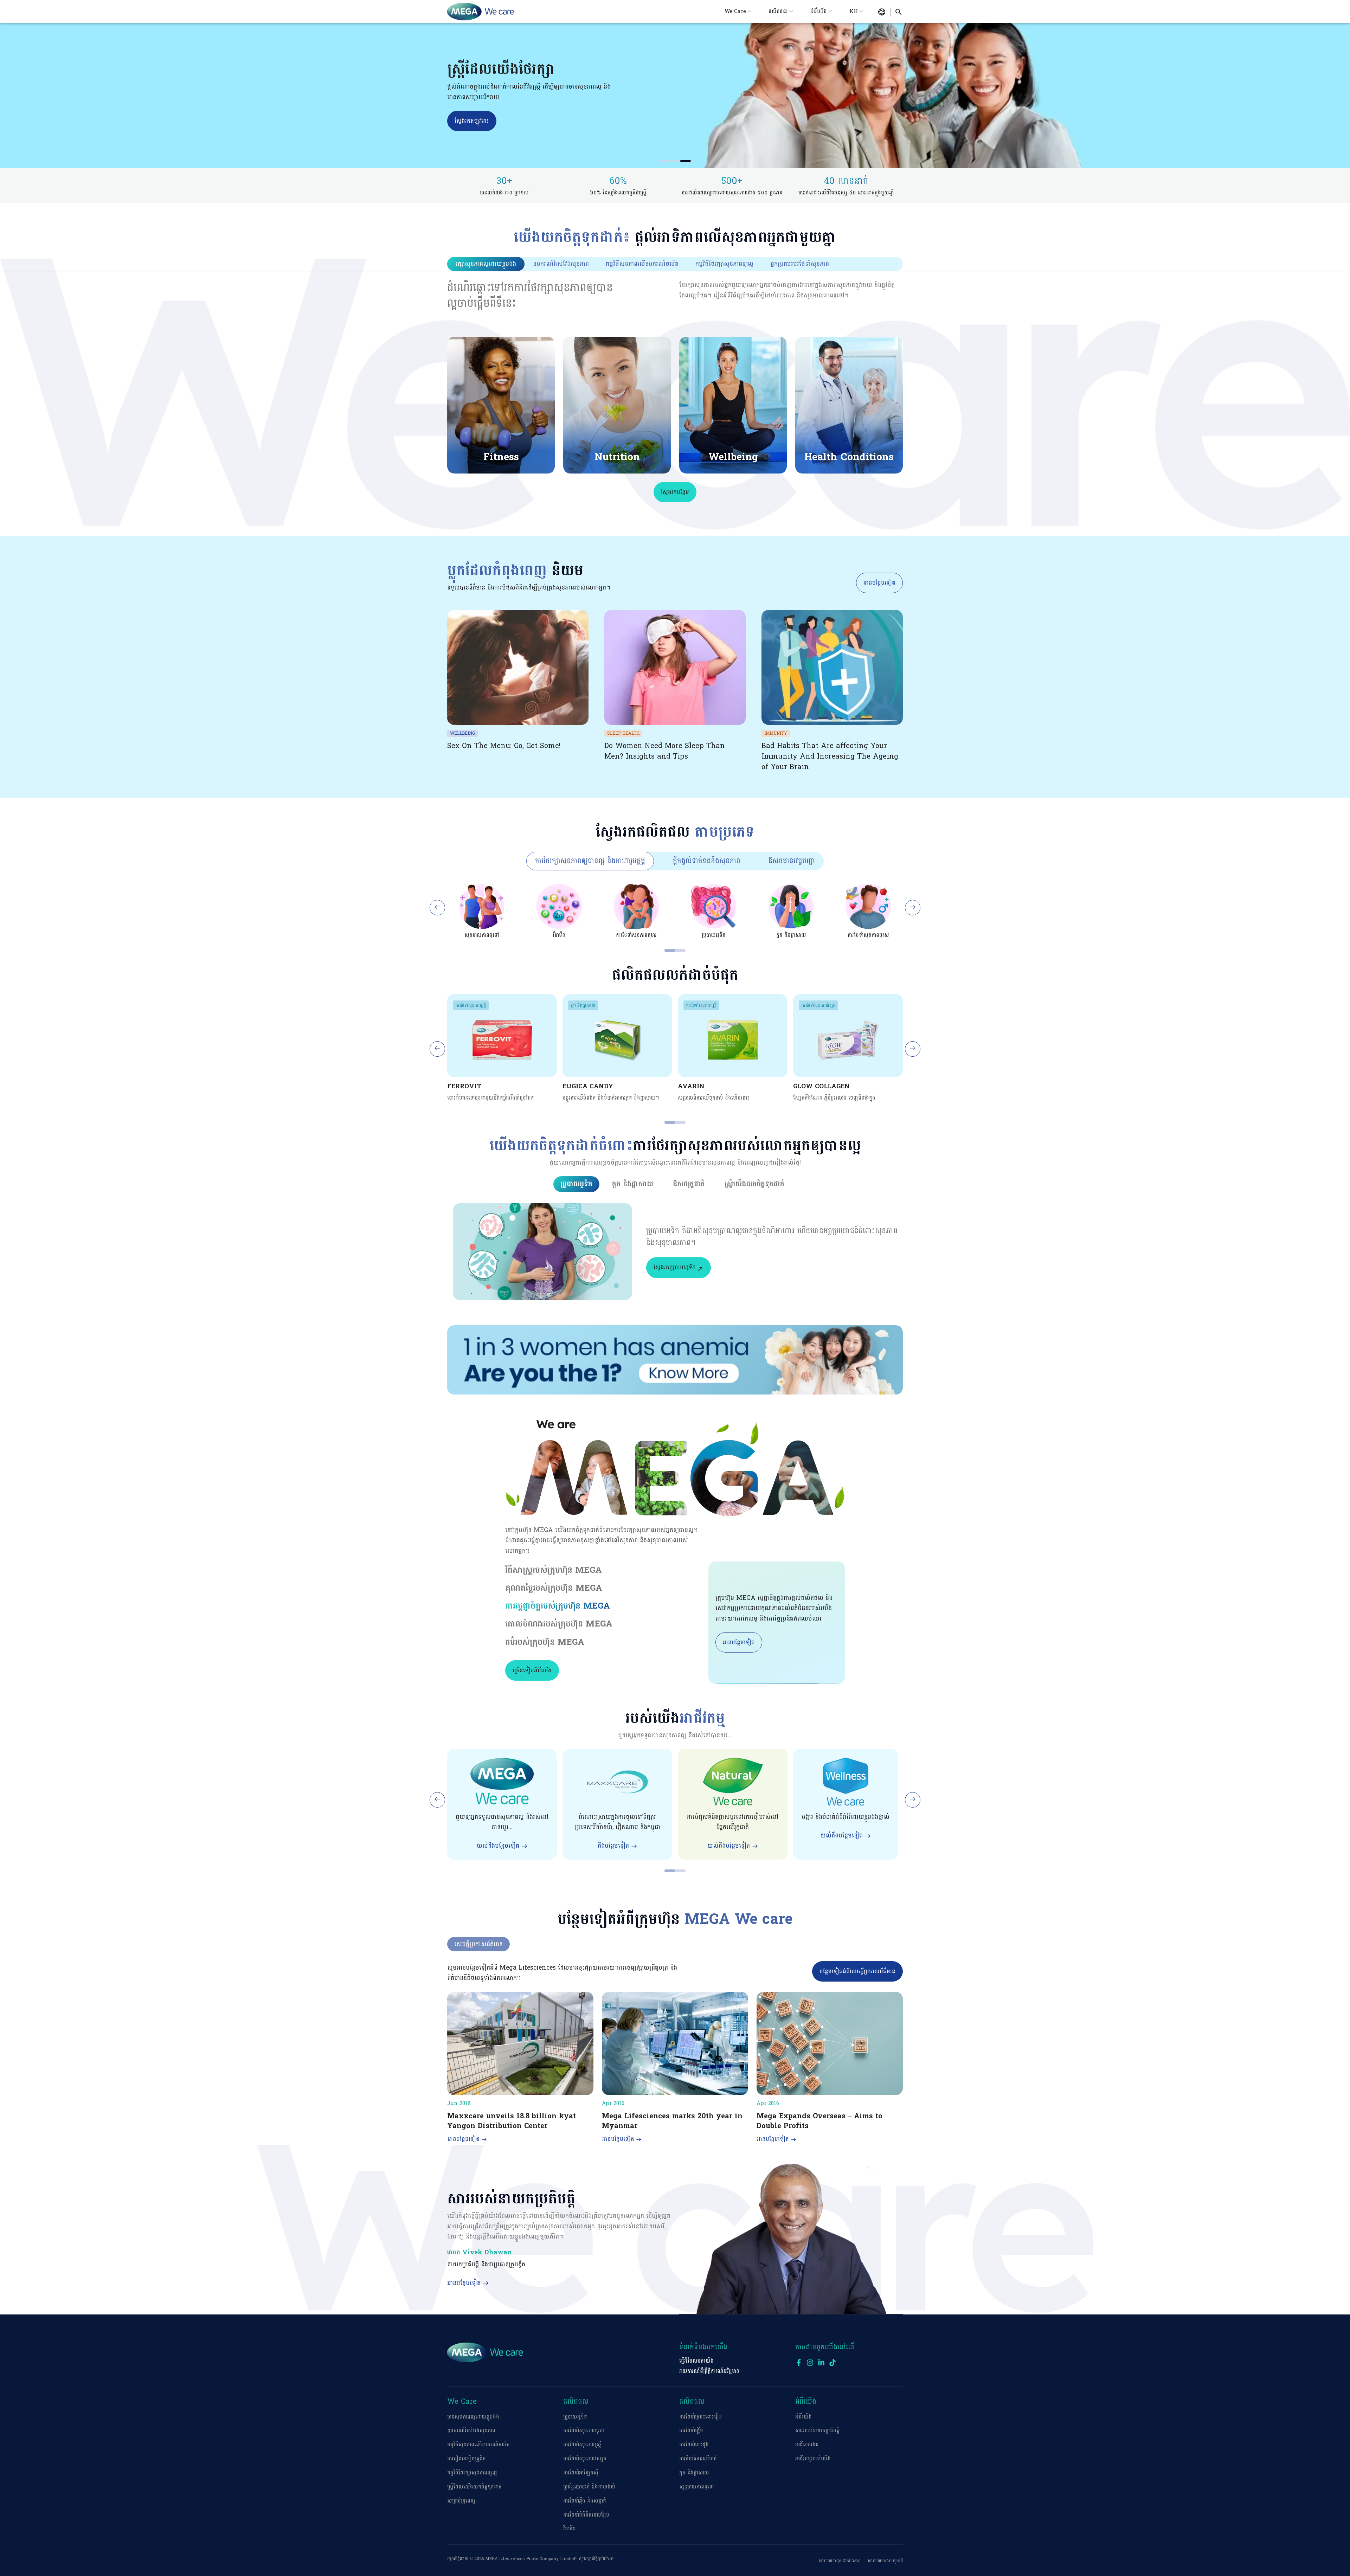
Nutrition (617, 457)
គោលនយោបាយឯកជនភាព (840, 2561)
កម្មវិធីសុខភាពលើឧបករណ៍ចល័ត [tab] (642, 264)
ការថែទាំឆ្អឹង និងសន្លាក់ (585, 2501)
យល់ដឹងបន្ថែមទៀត (498, 1846)
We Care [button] (735, 11)
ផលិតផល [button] (778, 11)
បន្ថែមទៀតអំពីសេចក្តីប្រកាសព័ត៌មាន (857, 1971)
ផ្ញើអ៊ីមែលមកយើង (696, 2361)
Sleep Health (623, 733)
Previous (437, 908)
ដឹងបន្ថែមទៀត (613, 1846)
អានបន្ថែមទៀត (879, 583)
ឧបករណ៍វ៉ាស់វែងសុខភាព (471, 2431)
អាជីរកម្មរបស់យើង (813, 2459)
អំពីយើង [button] (819, 11)
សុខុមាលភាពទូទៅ (696, 2487)
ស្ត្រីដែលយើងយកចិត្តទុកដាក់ (474, 2487)
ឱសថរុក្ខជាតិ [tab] (689, 1184)
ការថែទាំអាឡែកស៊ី (581, 2473)
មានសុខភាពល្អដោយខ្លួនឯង (473, 2417)
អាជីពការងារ (807, 2445)
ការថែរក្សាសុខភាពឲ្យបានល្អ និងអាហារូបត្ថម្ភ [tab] (590, 861)
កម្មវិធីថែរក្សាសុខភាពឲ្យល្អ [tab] (724, 264)
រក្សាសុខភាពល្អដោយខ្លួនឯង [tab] (486, 264)
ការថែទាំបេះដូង (694, 2445)
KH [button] (854, 11)
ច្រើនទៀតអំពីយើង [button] (532, 1670)
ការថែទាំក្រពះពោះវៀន (701, 2417)
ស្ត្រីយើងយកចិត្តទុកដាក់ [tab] (754, 1184)
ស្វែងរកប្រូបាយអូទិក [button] (675, 1267)
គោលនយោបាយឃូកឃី (885, 2561)
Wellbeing (733, 457)
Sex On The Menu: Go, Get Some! (504, 746)
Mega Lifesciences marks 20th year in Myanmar (672, 2121)
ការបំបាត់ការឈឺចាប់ (698, 2459)
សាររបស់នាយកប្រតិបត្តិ (817, 2431)
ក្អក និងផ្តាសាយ (583, 1005)
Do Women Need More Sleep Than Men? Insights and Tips (665, 751)
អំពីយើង (803, 2417)
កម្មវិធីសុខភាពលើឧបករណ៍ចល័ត (478, 2445)
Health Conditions (849, 457)
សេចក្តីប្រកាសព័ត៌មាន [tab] (478, 1944)
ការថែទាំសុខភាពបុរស (584, 2431)
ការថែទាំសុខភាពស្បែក (818, 1005)
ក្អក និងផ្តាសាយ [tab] (633, 1184)
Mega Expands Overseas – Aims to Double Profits (819, 2121)
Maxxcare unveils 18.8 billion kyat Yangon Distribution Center (512, 2121)
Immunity (776, 733)
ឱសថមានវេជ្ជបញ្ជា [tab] (792, 861)
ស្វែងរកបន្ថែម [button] (675, 492)
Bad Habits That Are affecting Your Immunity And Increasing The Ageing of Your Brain (830, 756)
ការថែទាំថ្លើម (691, 2431)
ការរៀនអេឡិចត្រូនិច (467, 2459)
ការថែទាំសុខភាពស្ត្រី (471, 1005)
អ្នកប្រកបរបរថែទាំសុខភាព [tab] (800, 264)
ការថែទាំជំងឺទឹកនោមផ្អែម (586, 2515)
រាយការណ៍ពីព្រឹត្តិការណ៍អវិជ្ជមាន (709, 2371)
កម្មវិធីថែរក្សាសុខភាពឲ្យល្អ (472, 2473)
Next (913, 908)
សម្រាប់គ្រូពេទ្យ (461, 2501)
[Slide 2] (675, 161)
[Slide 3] (686, 161)
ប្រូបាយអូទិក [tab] (576, 1184)
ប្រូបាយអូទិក (575, 2417)
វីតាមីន (570, 2529)
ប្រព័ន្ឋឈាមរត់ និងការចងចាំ (589, 2487)
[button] (882, 12)
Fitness (501, 457)
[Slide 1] (664, 161)
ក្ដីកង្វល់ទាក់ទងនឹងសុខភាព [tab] (707, 861)
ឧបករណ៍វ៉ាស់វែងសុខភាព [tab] (561, 264)
